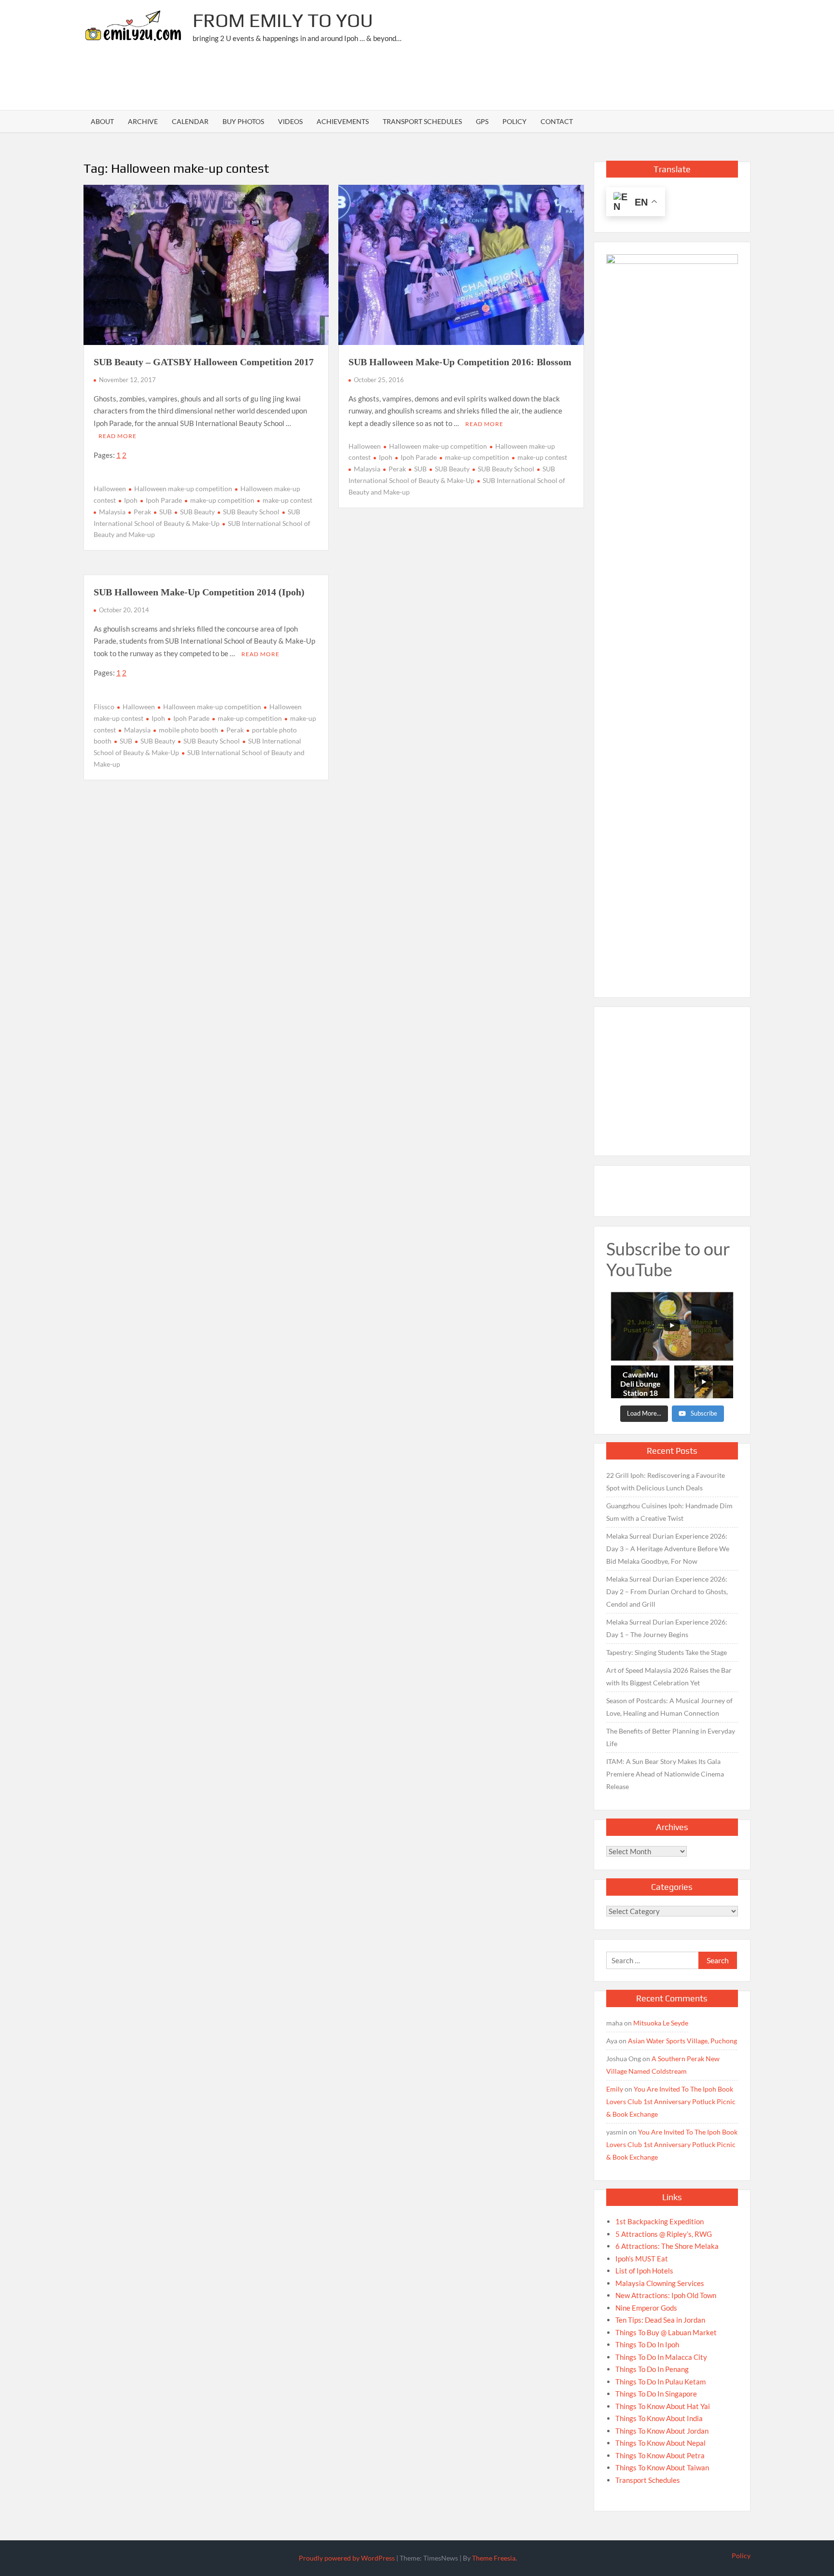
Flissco (104, 707)
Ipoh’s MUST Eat (642, 2259)
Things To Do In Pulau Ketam (660, 2382)
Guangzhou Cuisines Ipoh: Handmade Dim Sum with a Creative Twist (669, 1512)
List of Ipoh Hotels (644, 2271)
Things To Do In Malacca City (661, 2357)
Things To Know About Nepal (660, 2443)
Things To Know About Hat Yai (663, 2406)
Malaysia (112, 512)
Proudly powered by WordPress (347, 2558)
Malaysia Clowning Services (660, 2283)
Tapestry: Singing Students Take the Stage (667, 1652)
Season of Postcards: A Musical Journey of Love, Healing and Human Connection (669, 1707)
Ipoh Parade (164, 500)
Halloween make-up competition (183, 489)
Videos (290, 121)
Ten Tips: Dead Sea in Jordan (660, 2320)
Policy (514, 121)
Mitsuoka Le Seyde (661, 2023)
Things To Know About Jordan (662, 2431)
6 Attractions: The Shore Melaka (667, 2246)
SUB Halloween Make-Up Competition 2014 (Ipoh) (199, 592)
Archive (143, 121)
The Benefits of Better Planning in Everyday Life (671, 1737)
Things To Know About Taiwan (662, 2467)
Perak (142, 512)
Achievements (343, 121)
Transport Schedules (422, 121)
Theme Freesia (494, 2558)
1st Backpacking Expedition (660, 2221)
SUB (166, 512)
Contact (557, 121)
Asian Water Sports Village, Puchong (682, 2041)
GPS (482, 121)
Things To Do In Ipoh (647, 2344)
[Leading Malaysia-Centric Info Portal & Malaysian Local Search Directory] (672, 616)
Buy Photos (243, 121)
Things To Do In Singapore (656, 2394)
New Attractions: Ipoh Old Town (666, 2295)
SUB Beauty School (251, 512)
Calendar (190, 121)
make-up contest (287, 500)
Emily (615, 2089)
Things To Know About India (659, 2418)
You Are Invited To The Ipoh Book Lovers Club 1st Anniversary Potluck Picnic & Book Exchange (671, 2101)
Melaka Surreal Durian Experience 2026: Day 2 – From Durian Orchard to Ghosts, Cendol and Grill (667, 1591)
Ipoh (131, 500)
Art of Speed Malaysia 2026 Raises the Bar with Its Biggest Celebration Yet (669, 1676)
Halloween (110, 489)
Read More (118, 436)
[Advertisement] (575, 80)
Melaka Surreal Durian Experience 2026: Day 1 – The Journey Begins (667, 1628)
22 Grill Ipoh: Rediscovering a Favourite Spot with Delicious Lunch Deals (666, 1481)
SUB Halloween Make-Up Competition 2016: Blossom (460, 362)
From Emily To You (283, 20)
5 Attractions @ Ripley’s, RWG (664, 2234)
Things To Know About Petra (660, 2455)
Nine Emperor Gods (646, 2308)
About (102, 121)
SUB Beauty (197, 512)
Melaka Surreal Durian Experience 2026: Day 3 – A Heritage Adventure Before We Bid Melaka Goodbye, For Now (668, 1549)
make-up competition (222, 500)
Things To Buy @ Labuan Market (666, 2332)
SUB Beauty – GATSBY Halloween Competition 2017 (204, 362)
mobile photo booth (188, 730)
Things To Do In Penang (652, 2369)
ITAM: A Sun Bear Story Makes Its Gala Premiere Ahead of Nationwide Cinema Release (665, 1774)
